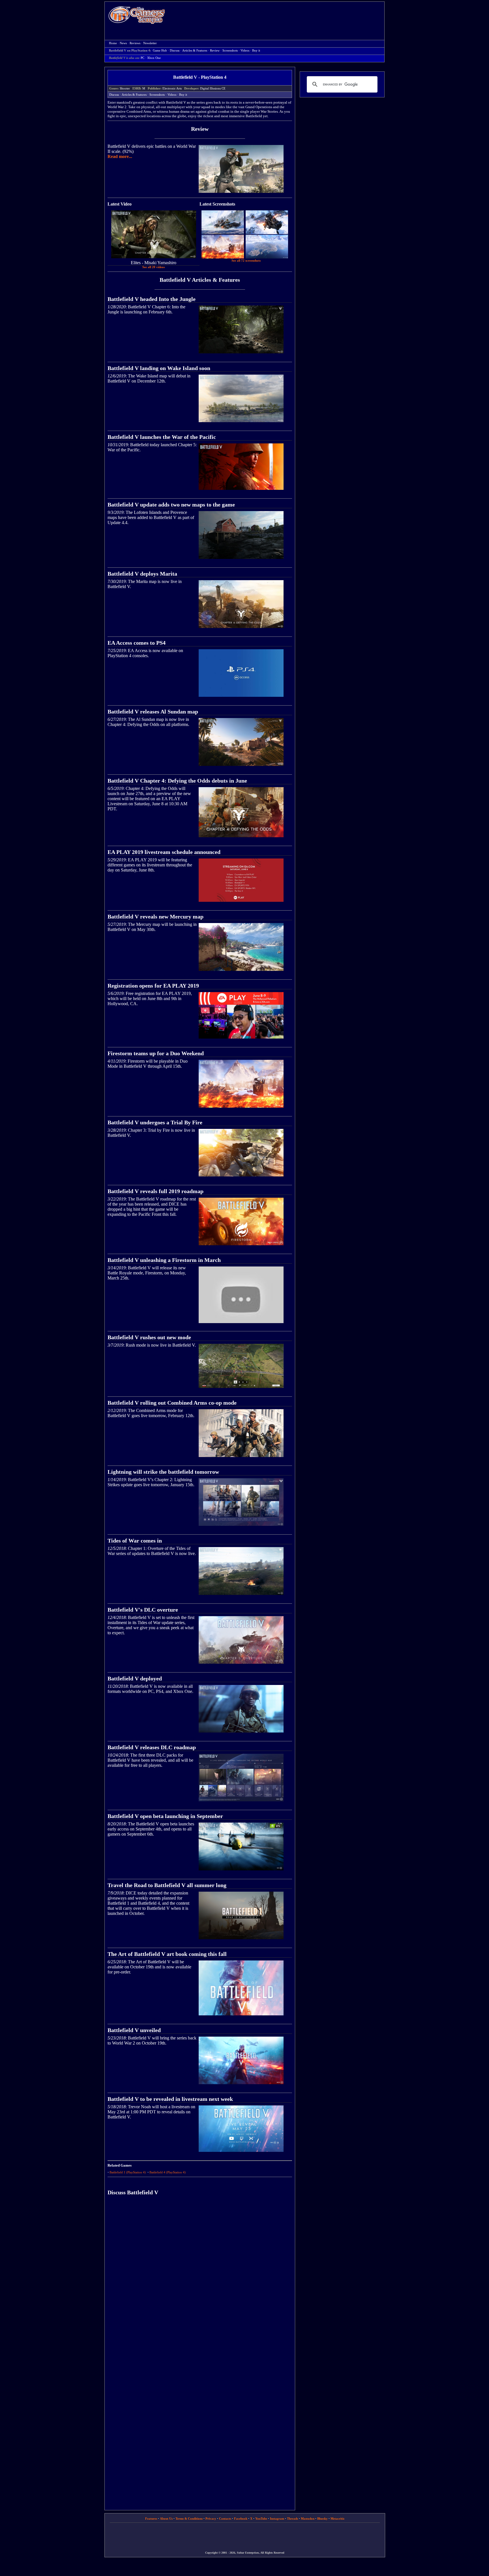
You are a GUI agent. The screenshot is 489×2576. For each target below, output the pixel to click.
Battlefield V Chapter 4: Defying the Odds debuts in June (177, 781)
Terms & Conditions (189, 2519)
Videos (245, 51)
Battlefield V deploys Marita (142, 574)
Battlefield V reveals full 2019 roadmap (156, 1191)
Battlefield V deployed (135, 1678)
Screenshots (230, 51)
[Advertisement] (278, 16)
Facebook (241, 2519)
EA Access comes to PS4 (137, 643)
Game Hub (160, 51)
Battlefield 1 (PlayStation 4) (128, 2172)
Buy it (256, 51)
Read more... (120, 156)
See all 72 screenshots (246, 261)
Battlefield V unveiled (134, 2030)
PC (142, 58)
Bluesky (322, 2519)
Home (137, 15)
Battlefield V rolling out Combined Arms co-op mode (172, 1403)
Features (151, 2519)
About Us (166, 2519)
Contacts (225, 2519)
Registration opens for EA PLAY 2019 (153, 986)
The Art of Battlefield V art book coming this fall (167, 1954)
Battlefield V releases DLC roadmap (152, 1747)
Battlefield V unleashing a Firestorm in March (164, 1260)
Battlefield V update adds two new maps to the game (171, 505)
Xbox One (154, 58)
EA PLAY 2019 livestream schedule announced (164, 852)
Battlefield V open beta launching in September (165, 1816)
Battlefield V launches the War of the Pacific (162, 437)
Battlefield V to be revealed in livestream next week (170, 2099)
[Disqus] (200, 2280)
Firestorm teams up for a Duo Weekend (156, 1053)
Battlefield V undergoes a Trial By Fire (155, 1122)
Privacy (211, 2519)
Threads (292, 2519)
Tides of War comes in (135, 1541)
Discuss (175, 51)
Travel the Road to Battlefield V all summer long (167, 1885)
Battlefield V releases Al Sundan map (153, 712)
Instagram (277, 2519)
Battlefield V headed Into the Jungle (152, 299)
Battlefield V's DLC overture (143, 1610)
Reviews (135, 43)
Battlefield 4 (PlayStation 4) (168, 2172)
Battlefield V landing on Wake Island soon (159, 368)
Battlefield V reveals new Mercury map (156, 917)
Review (215, 51)
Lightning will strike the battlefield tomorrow (163, 1472)
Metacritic (338, 2519)
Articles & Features (195, 51)
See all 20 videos (154, 267)
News (123, 43)
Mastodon (308, 2519)
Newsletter (150, 43)
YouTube (261, 2519)
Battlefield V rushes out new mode (149, 1337)
